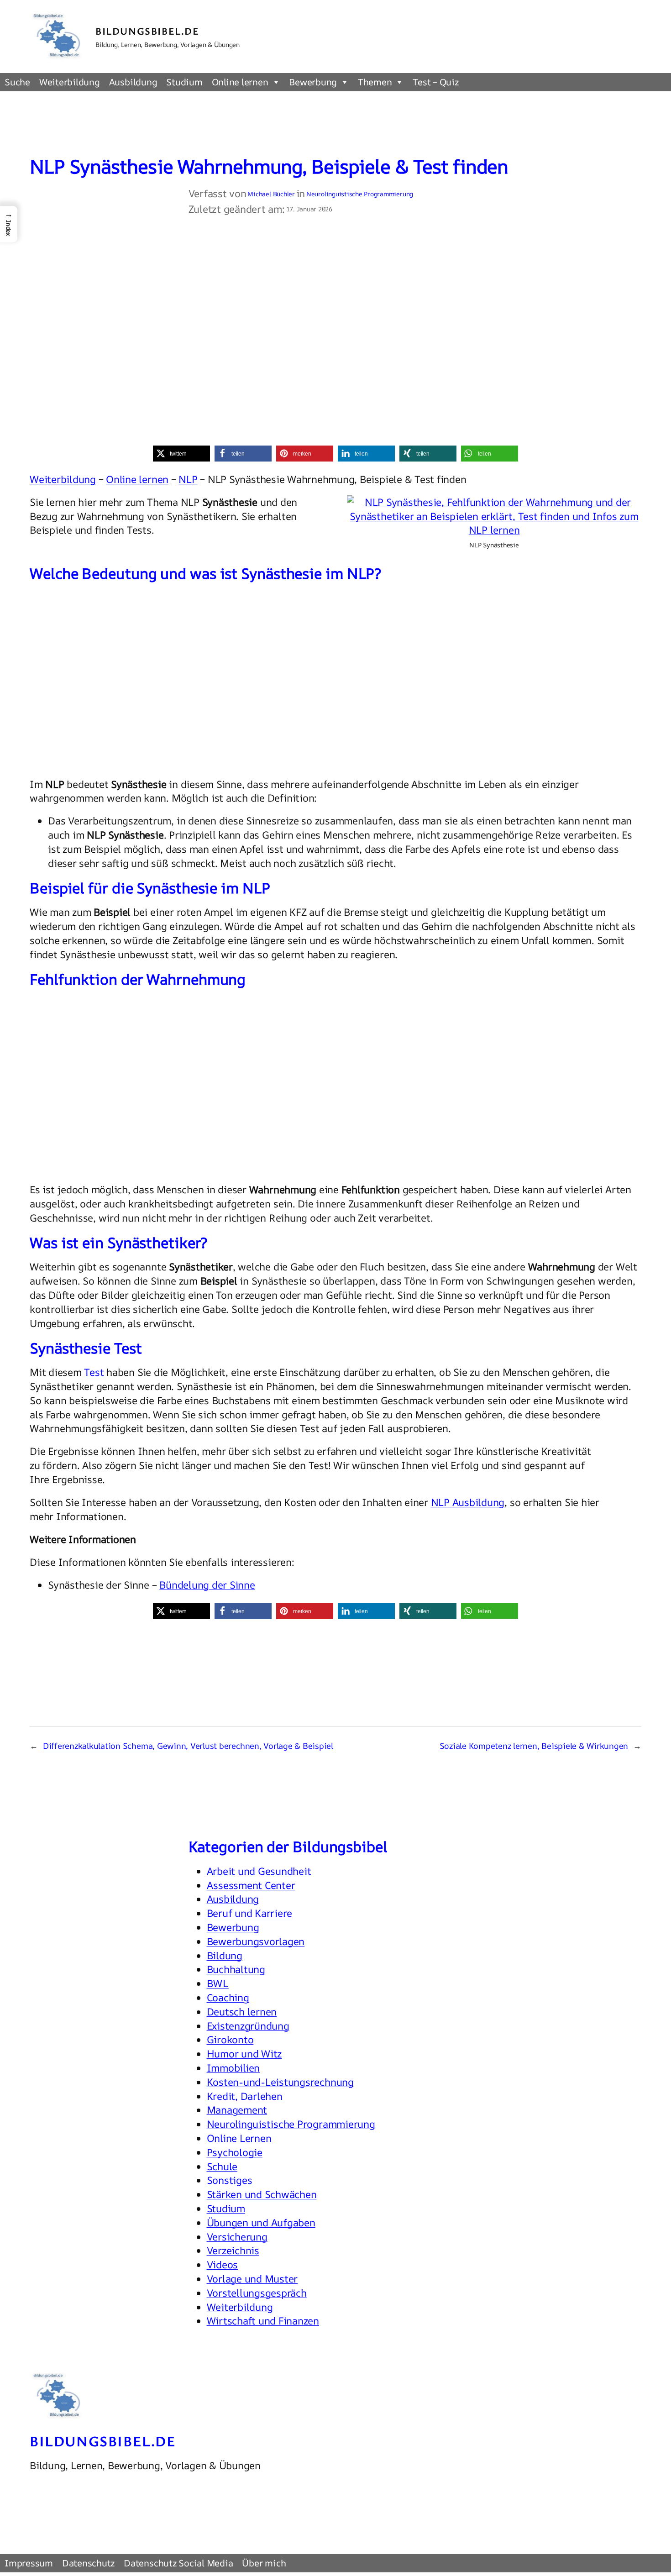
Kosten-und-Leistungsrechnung (280, 2082)
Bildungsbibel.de (147, 31)
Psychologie (235, 2152)
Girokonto (230, 2040)
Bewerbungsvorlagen (256, 1941)
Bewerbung (313, 82)
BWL (218, 1983)
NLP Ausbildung (468, 1502)
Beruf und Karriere (250, 1913)
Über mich (264, 2563)
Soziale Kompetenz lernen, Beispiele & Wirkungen (534, 1746)
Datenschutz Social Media (178, 2563)
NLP (188, 479)
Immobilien (233, 2068)
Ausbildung (133, 82)
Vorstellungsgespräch (257, 2293)
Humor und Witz (244, 2054)
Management (237, 2110)
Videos (223, 2265)
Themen (375, 82)
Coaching (228, 1998)
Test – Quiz (435, 82)
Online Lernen (239, 2138)
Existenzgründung (248, 2026)
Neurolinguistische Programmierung (360, 194)
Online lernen (240, 82)
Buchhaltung (236, 1969)
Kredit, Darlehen (245, 2096)
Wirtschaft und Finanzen (263, 2321)
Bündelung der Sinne (207, 1585)
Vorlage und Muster (252, 2279)
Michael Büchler (271, 194)
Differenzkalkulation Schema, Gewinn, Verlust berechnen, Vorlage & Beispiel (188, 1746)
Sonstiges (230, 2180)
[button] (181, 454)
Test (94, 1372)
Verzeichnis (233, 2251)
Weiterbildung (70, 82)
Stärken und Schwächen (262, 2194)
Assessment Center (251, 1885)
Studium (184, 82)
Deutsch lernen (242, 2012)
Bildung (225, 1956)
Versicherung (237, 2237)
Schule (222, 2167)
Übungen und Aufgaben (261, 2223)
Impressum (29, 2563)
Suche (17, 82)
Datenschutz (88, 2563)
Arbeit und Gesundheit (259, 1871)
